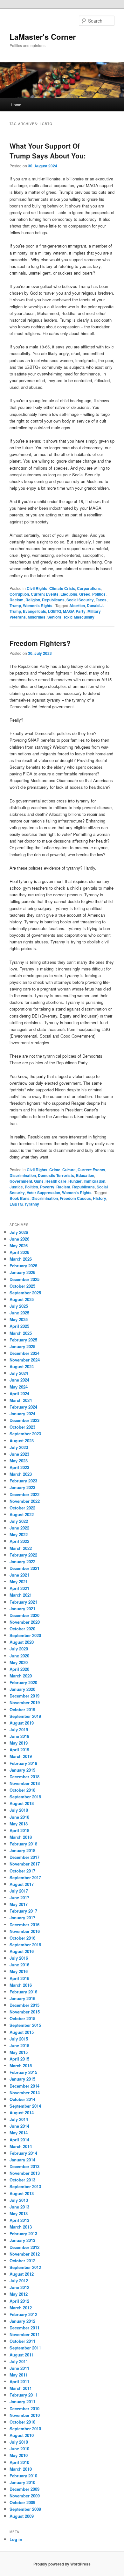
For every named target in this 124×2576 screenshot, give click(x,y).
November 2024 (25, 1360)
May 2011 (19, 2375)
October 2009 (22, 2502)
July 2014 (19, 2119)
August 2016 (22, 1951)
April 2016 (19, 1978)
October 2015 (22, 2018)
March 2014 (21, 2146)
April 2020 (19, 1669)
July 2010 (19, 2442)
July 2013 (19, 2200)
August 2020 (22, 1642)
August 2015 (22, 2032)
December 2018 (24, 1777)
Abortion (77, 605)
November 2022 (25, 1501)
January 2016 (22, 1998)
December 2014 (24, 2086)
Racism (17, 600)
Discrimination (23, 1175)
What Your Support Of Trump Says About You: (48, 151)
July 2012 (19, 2281)
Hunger (75, 1181)
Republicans (53, 600)
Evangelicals (34, 611)
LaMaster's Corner (43, 37)
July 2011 (19, 2361)
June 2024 (19, 1380)
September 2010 (25, 2429)
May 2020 (19, 1662)
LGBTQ (55, 611)
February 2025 (23, 1340)
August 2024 (22, 1366)
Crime (55, 1170)
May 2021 (19, 1582)
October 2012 (22, 2261)
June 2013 (19, 2207)
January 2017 (22, 1918)
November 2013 (25, 2173)
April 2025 (19, 1326)
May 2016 (19, 1971)
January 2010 (22, 2482)
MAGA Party (74, 611)
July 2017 (19, 1891)
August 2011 (22, 2355)
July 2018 (19, 1810)
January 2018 (22, 1850)
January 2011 (22, 2401)
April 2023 (19, 1467)
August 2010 (22, 2435)
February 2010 (23, 2476)
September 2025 (25, 1293)
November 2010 (25, 2415)
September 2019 (25, 1716)
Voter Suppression (43, 1193)
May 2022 (19, 1534)
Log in (16, 2539)
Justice (16, 1187)
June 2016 (19, 1965)
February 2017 (23, 1911)
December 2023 (24, 1420)
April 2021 (19, 1588)
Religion (33, 600)
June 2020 (19, 1656)
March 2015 (21, 2065)
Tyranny (32, 1204)
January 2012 (22, 2321)
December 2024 (24, 1353)
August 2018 (22, 1803)
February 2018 (23, 1844)
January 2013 (22, 2240)
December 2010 (24, 2408)
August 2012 (22, 2274)
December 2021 (24, 1568)
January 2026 (22, 1272)
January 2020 (22, 1689)
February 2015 (23, 2072)
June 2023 (19, 1454)
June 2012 (19, 2287)
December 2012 (24, 2247)
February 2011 (23, 2395)
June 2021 (19, 1575)
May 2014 (19, 2133)
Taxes (101, 600)
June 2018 (19, 1817)
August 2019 (22, 1723)
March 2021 (21, 1595)
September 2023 (25, 1434)
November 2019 (25, 1702)
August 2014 (22, 2113)
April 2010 (19, 2462)
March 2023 (21, 1474)
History (100, 1198)
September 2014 (25, 2106)
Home (16, 105)
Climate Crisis (62, 588)
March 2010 (21, 2469)
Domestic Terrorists (56, 1175)
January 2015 (22, 2079)
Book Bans (20, 1198)
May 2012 (19, 2294)
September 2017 (25, 1877)
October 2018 (22, 1790)
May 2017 (19, 1904)
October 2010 (22, 2422)
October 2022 (22, 1508)
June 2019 (19, 1736)
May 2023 (19, 1461)
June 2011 (19, 2368)
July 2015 (19, 2039)
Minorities (37, 617)
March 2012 (21, 2308)
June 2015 (19, 2045)
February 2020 (23, 1682)
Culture (69, 1170)
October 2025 (22, 1286)
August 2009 (22, 2516)
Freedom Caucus (75, 1198)
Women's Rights (38, 605)
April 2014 (19, 2140)
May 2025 (19, 1319)
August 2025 (22, 1299)
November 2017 (25, 1864)
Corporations (89, 588)
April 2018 (19, 1830)
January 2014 (22, 2160)
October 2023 (22, 1427)
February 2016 (23, 1992)
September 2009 (25, 2509)
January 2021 (22, 1609)
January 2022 (22, 1561)
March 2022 (21, 1548)
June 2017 (19, 1897)
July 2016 (19, 1958)
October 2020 (22, 1629)
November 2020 (25, 1622)
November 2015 (25, 2012)
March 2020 (21, 1676)
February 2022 (23, 1555)
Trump (15, 605)
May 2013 (19, 2213)
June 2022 (19, 1528)
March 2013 (21, 2227)
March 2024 (21, 1400)
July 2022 (19, 1521)
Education (85, 1175)
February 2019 (23, 1763)
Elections (69, 594)
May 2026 (19, 1246)
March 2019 (21, 1756)
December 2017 (24, 1857)
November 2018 (25, 1783)
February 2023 (23, 1481)
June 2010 (19, 2449)
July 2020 (19, 1649)
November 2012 (25, 2254)
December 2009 (24, 2489)
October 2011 (22, 2341)
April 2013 (19, 2220)
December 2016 (24, 1925)
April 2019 (19, 1750)
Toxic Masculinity (79, 617)
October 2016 (22, 1938)
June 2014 (19, 2126)
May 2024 (19, 1387)
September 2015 (25, 2025)
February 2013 (23, 2233)
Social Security (80, 600)
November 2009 (25, 2496)
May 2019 (19, 1743)
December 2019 (24, 1696)
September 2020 (25, 1635)
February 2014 (23, 2153)
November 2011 (25, 2334)
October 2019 (22, 1709)
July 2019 (19, 1729)
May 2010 (19, 2455)
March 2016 (21, 1985)
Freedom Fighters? (40, 643)
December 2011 (24, 2328)
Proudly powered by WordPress (62, 2564)
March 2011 (21, 2388)
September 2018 (25, 1797)
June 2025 (19, 1313)
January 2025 (22, 1346)
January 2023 (22, 1487)
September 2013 (25, 2186)
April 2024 (19, 1393)
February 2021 (23, 1602)
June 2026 (19, 1239)
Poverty (47, 1187)
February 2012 (23, 2314)
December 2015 (24, 2005)
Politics (99, 594)
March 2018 (21, 1837)
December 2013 (24, 2166)
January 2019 (22, 1770)
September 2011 (25, 2348)
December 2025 (24, 1279)
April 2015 (19, 2059)
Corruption (19, 594)
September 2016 (25, 1945)
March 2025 (21, 1333)
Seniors (54, 617)
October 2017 (22, 1871)
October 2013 (22, 2180)
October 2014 (22, 2099)
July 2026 (19, 1232)
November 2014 (25, 2093)
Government (21, 1181)
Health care (56, 1181)
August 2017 (22, 1884)
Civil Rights (37, 588)
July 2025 (19, 1306)
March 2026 (21, 1259)
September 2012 (25, 2267)
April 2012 (19, 2301)
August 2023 (22, 1441)
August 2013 (22, 2193)
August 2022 (22, 1514)
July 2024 (19, 1373)
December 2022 (24, 1494)
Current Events (45, 594)
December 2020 (24, 1615)
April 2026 (19, 1252)
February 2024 (23, 1407)
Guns (39, 1181)
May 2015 (19, 2052)
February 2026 (23, 1266)
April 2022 (19, 1541)
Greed (85, 594)
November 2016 (25, 1931)
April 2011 (19, 2381)
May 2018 (19, 1824)
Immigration (94, 1181)
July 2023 (19, 1447)
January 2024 (22, 1414)
